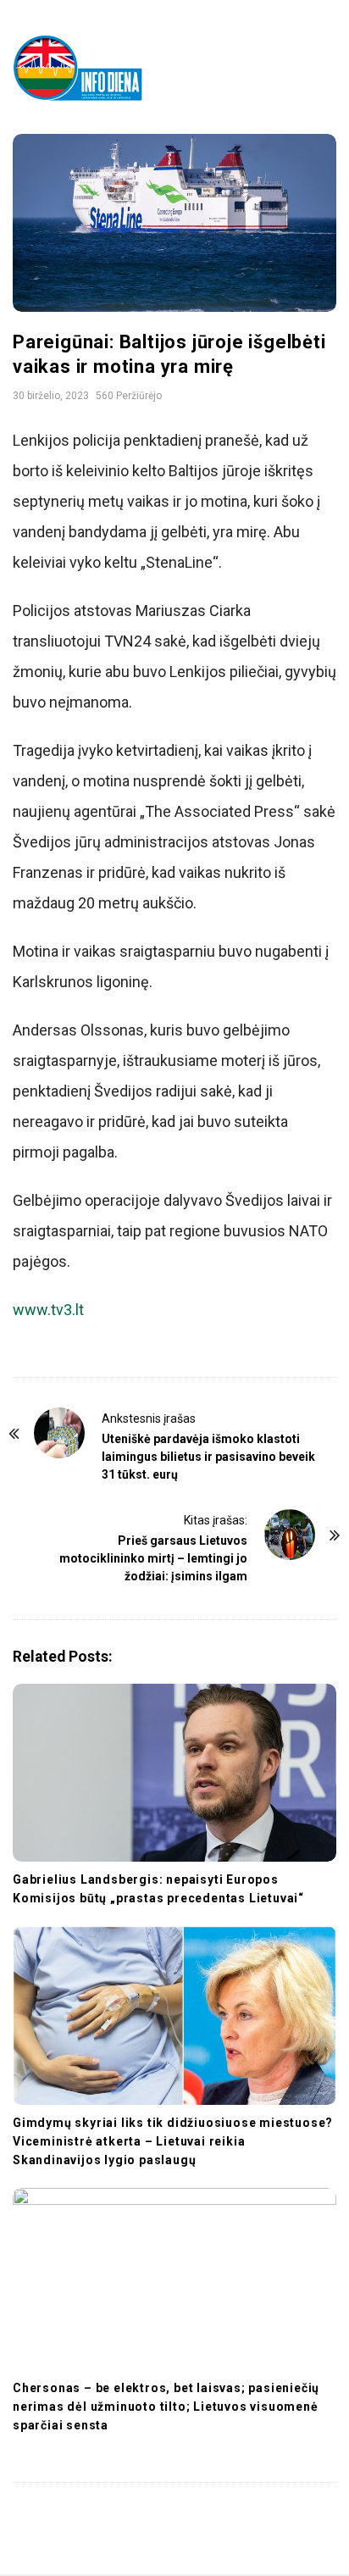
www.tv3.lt (48, 1310)
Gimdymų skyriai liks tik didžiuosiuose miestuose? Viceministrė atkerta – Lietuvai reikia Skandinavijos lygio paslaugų (173, 2141)
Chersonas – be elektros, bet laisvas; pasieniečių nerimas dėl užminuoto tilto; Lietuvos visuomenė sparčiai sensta (166, 2407)
